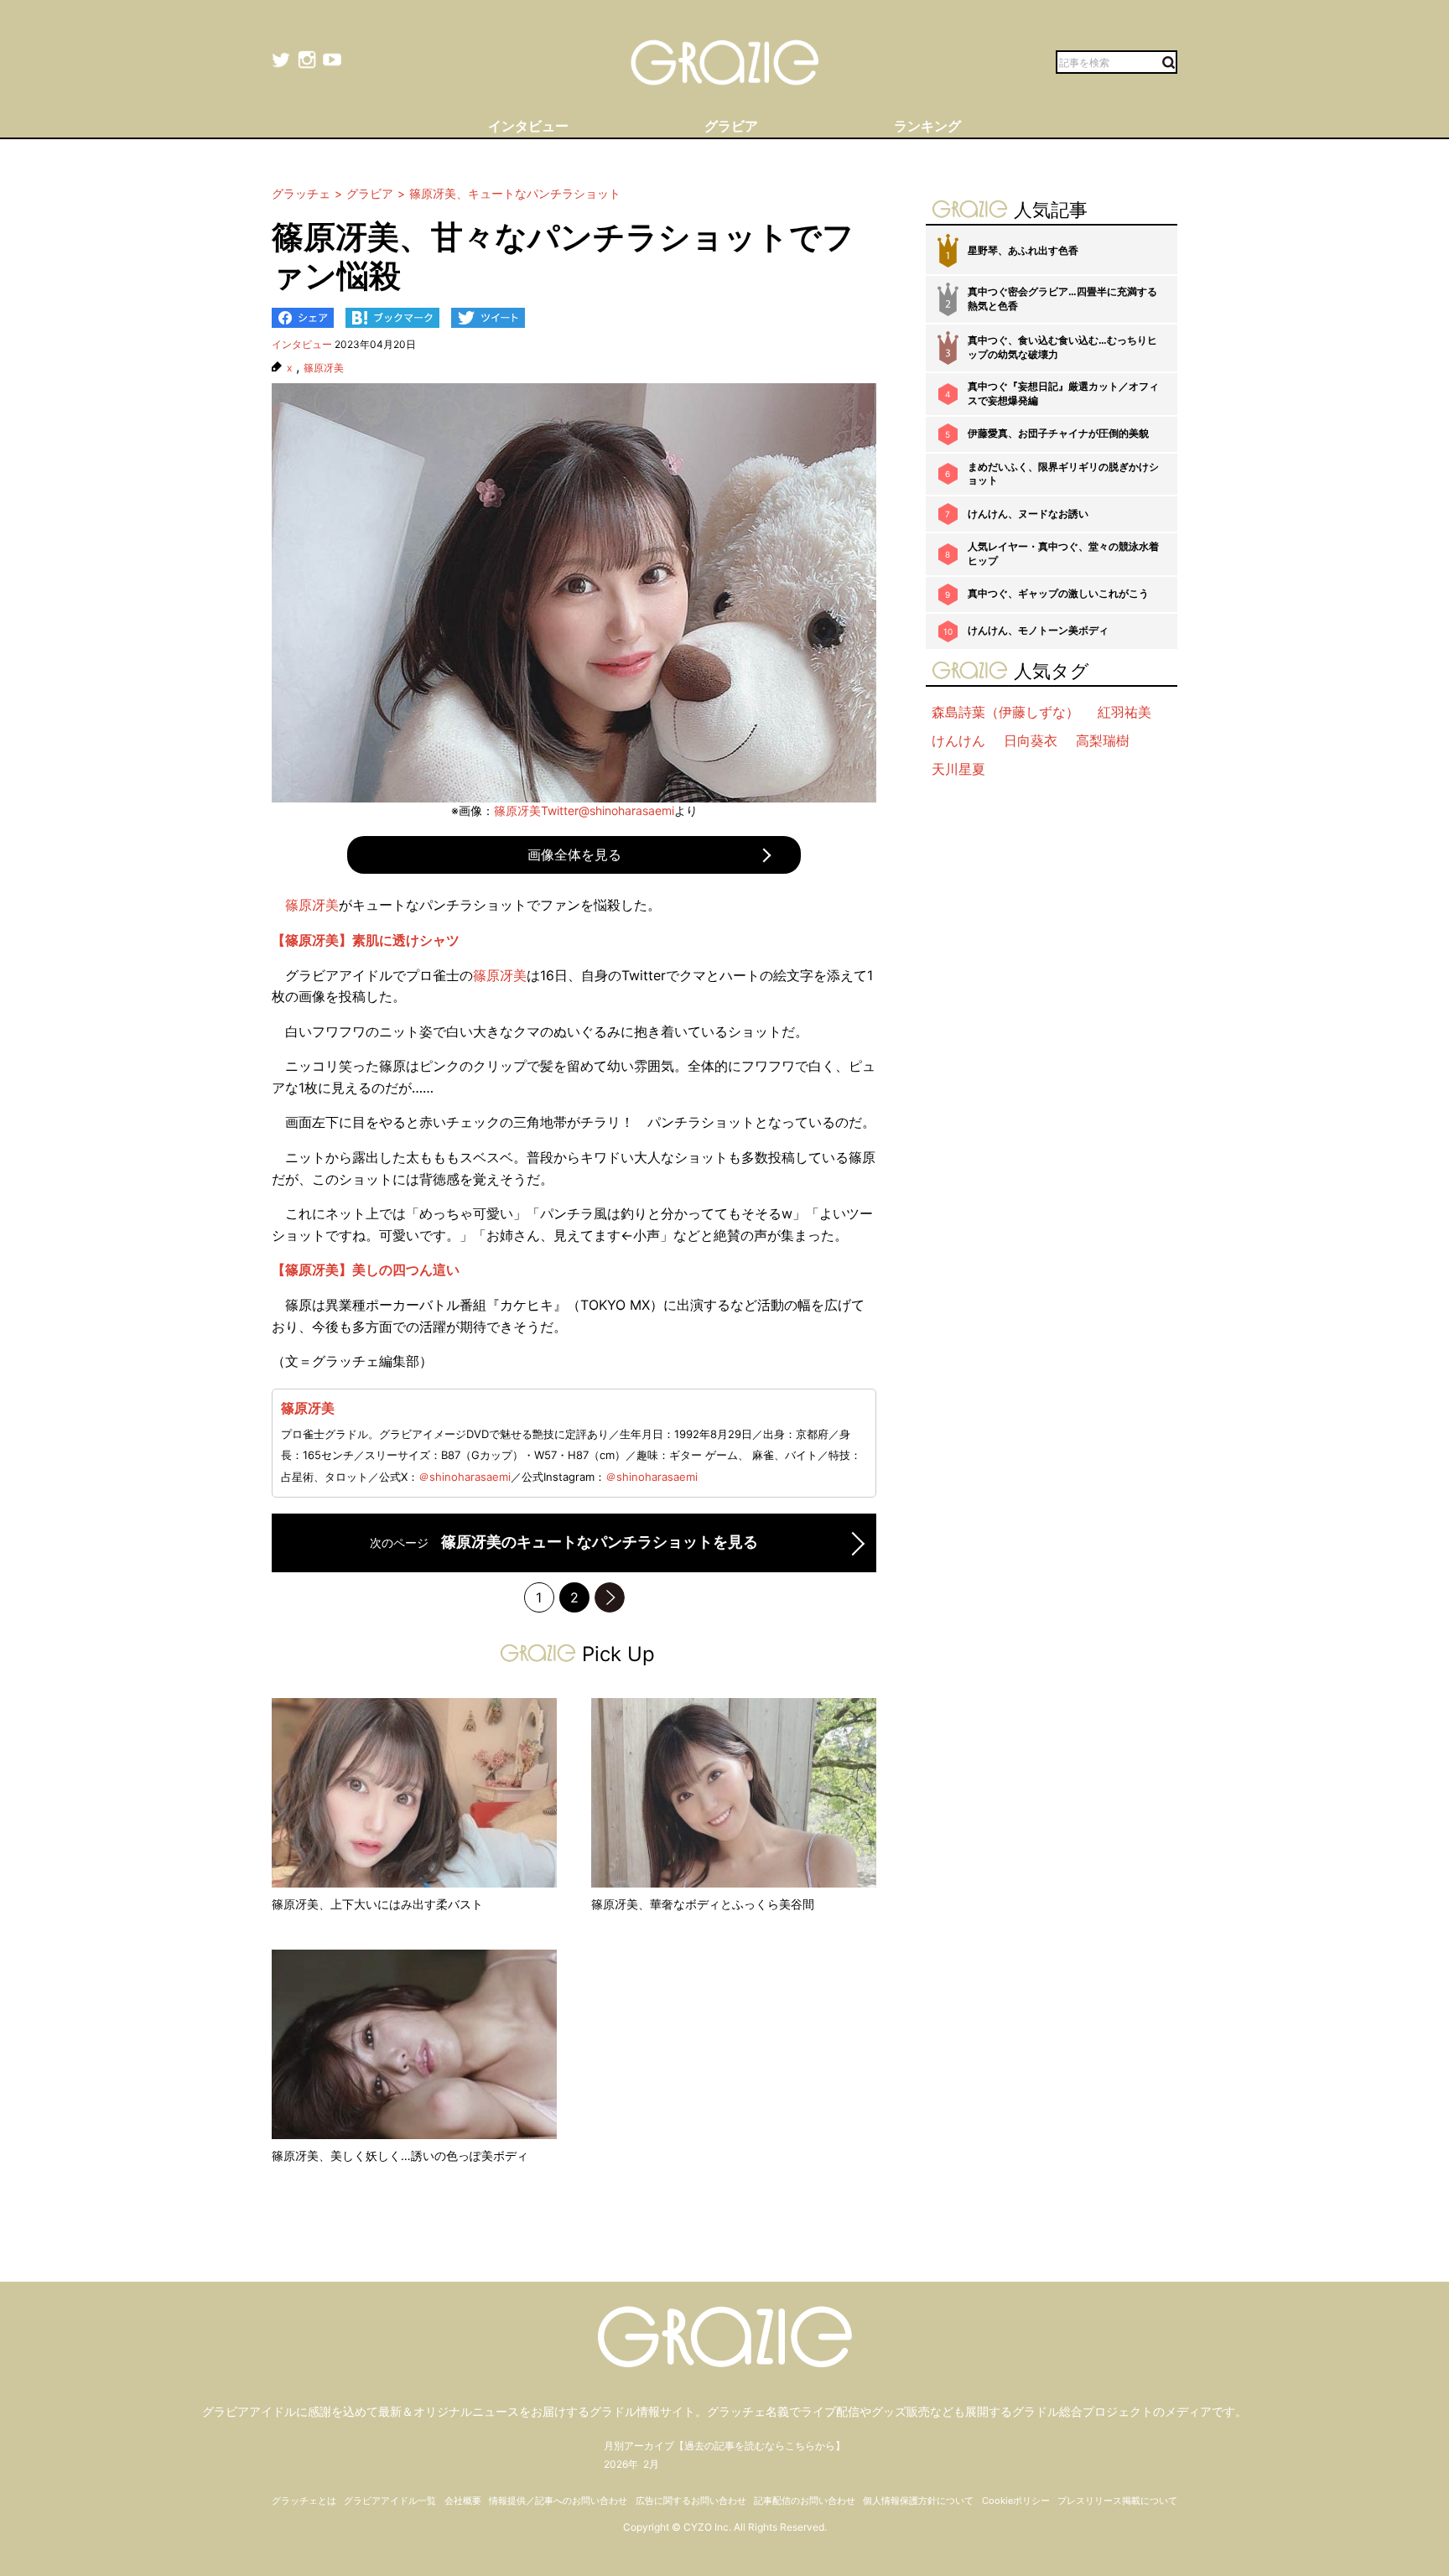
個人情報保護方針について (918, 2501)
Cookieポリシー (1016, 2501)
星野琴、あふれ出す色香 (1023, 250)
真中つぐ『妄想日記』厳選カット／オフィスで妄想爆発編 (1063, 393)
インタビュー (302, 344)
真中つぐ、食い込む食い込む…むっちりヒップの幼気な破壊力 (1062, 347)
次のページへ (610, 1597)
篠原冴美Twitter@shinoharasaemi (584, 810)
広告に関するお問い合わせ (691, 2501)
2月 (651, 2464)
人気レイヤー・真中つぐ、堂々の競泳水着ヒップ (1063, 553)
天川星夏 (958, 769)
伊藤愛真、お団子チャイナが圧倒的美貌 (1058, 433)
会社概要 (463, 2501)
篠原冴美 (324, 368)
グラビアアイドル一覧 (390, 2501)
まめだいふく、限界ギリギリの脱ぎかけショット (1063, 474)
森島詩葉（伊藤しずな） (1005, 712)
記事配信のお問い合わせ (805, 2501)
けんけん (958, 740)
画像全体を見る (574, 854)
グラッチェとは (304, 2501)
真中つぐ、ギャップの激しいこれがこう (1058, 593)
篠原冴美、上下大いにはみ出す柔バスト (377, 1904)
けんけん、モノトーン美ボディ (1038, 630)
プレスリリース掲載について (1117, 2501)
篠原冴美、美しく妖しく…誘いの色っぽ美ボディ (400, 2155)
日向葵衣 (1031, 740)
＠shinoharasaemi (465, 1477)
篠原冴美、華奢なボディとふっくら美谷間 (703, 1904)
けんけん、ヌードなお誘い (1028, 514)
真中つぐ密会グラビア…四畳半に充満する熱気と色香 (1062, 299)
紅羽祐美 (1124, 712)
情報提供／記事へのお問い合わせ (558, 2501)
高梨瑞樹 (1103, 740)
